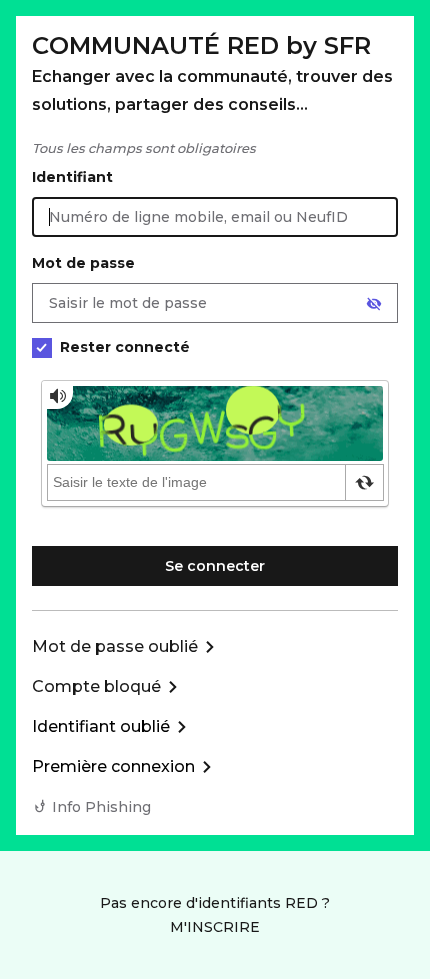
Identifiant (72, 177)
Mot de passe (83, 263)
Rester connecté (125, 347)
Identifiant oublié (101, 726)
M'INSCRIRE (215, 927)
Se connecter (215, 566)
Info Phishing (101, 807)
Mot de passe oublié (115, 646)
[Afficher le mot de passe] (374, 304)
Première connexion (113, 766)
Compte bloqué (96, 686)
